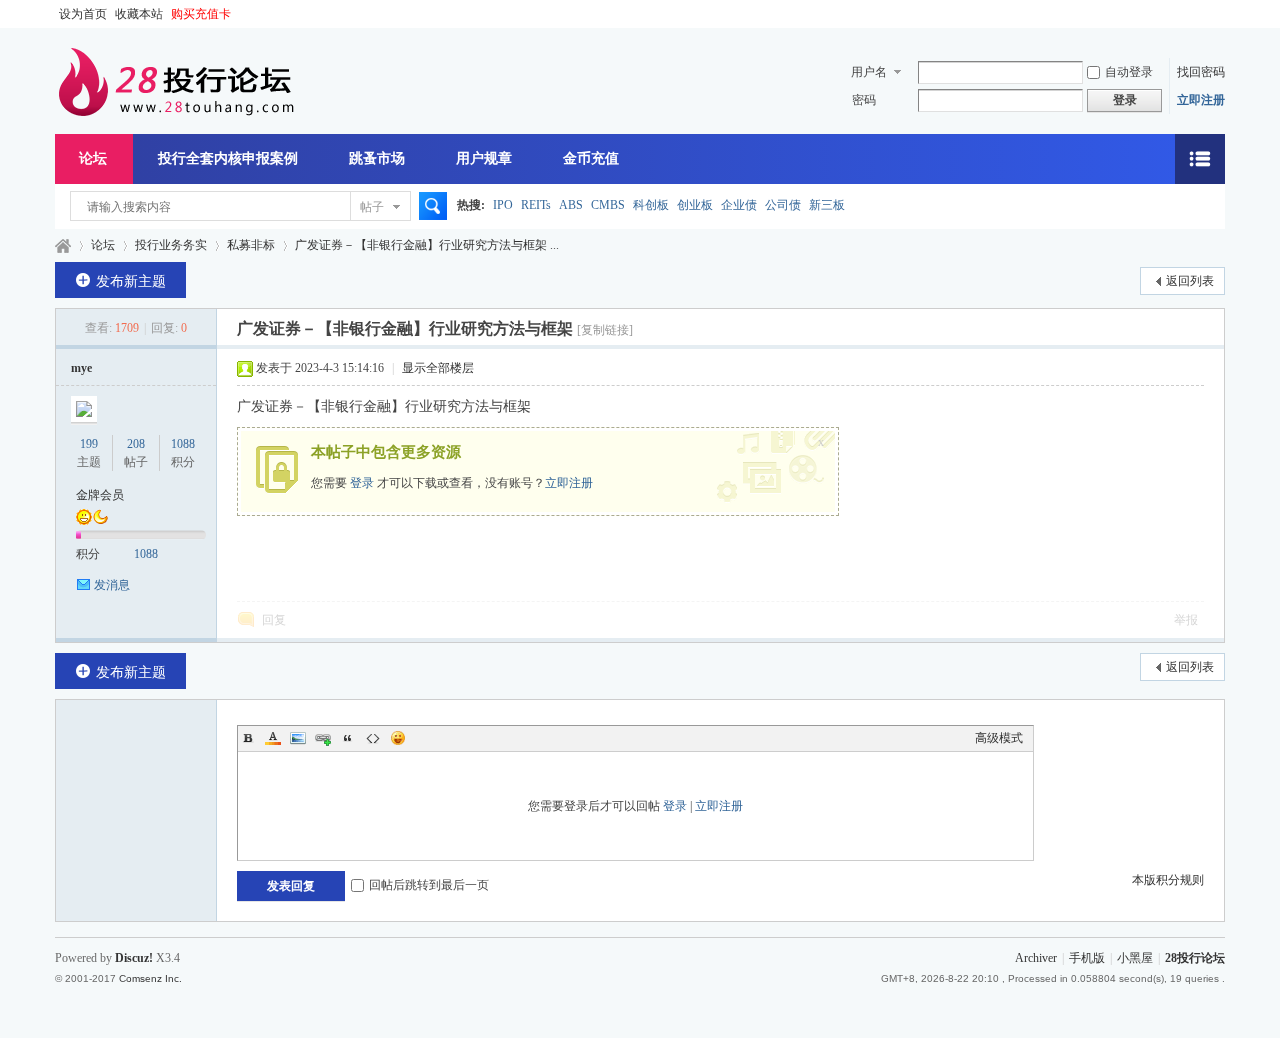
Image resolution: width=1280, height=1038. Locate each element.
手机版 (1087, 958)
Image (298, 738)
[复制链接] (605, 330)
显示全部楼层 (438, 368)
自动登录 (1129, 72)
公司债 (783, 205)
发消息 (112, 585)
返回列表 (1190, 281)
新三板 (827, 205)
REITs (536, 205)
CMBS (608, 205)
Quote (348, 738)
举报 (1186, 620)
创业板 (695, 205)
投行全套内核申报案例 (228, 158)
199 (89, 444)
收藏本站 (139, 14)
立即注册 (1201, 100)
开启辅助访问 (1220, 14)
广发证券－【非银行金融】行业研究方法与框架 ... (427, 245)
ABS (571, 205)
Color (273, 738)
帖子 (372, 207)
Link (323, 738)
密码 (864, 100)
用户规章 (484, 158)
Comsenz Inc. (150, 978)
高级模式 (999, 738)
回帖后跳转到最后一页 (429, 885)
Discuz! (134, 958)
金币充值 (591, 158)
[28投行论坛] (175, 112)
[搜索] (430, 207)
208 (136, 444)
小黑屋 (1135, 958)
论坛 (93, 158)
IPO (503, 205)
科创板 (651, 205)
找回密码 (1201, 72)
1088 (183, 444)
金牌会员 (100, 495)
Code (373, 738)
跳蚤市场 (377, 158)
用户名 (869, 72)
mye (81, 368)
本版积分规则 (1168, 880)
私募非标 (251, 245)
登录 (362, 483)
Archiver (1036, 958)
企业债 (739, 205)
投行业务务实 (171, 245)
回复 (274, 620)
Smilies (398, 738)
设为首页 (83, 14)
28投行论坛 (63, 245)
